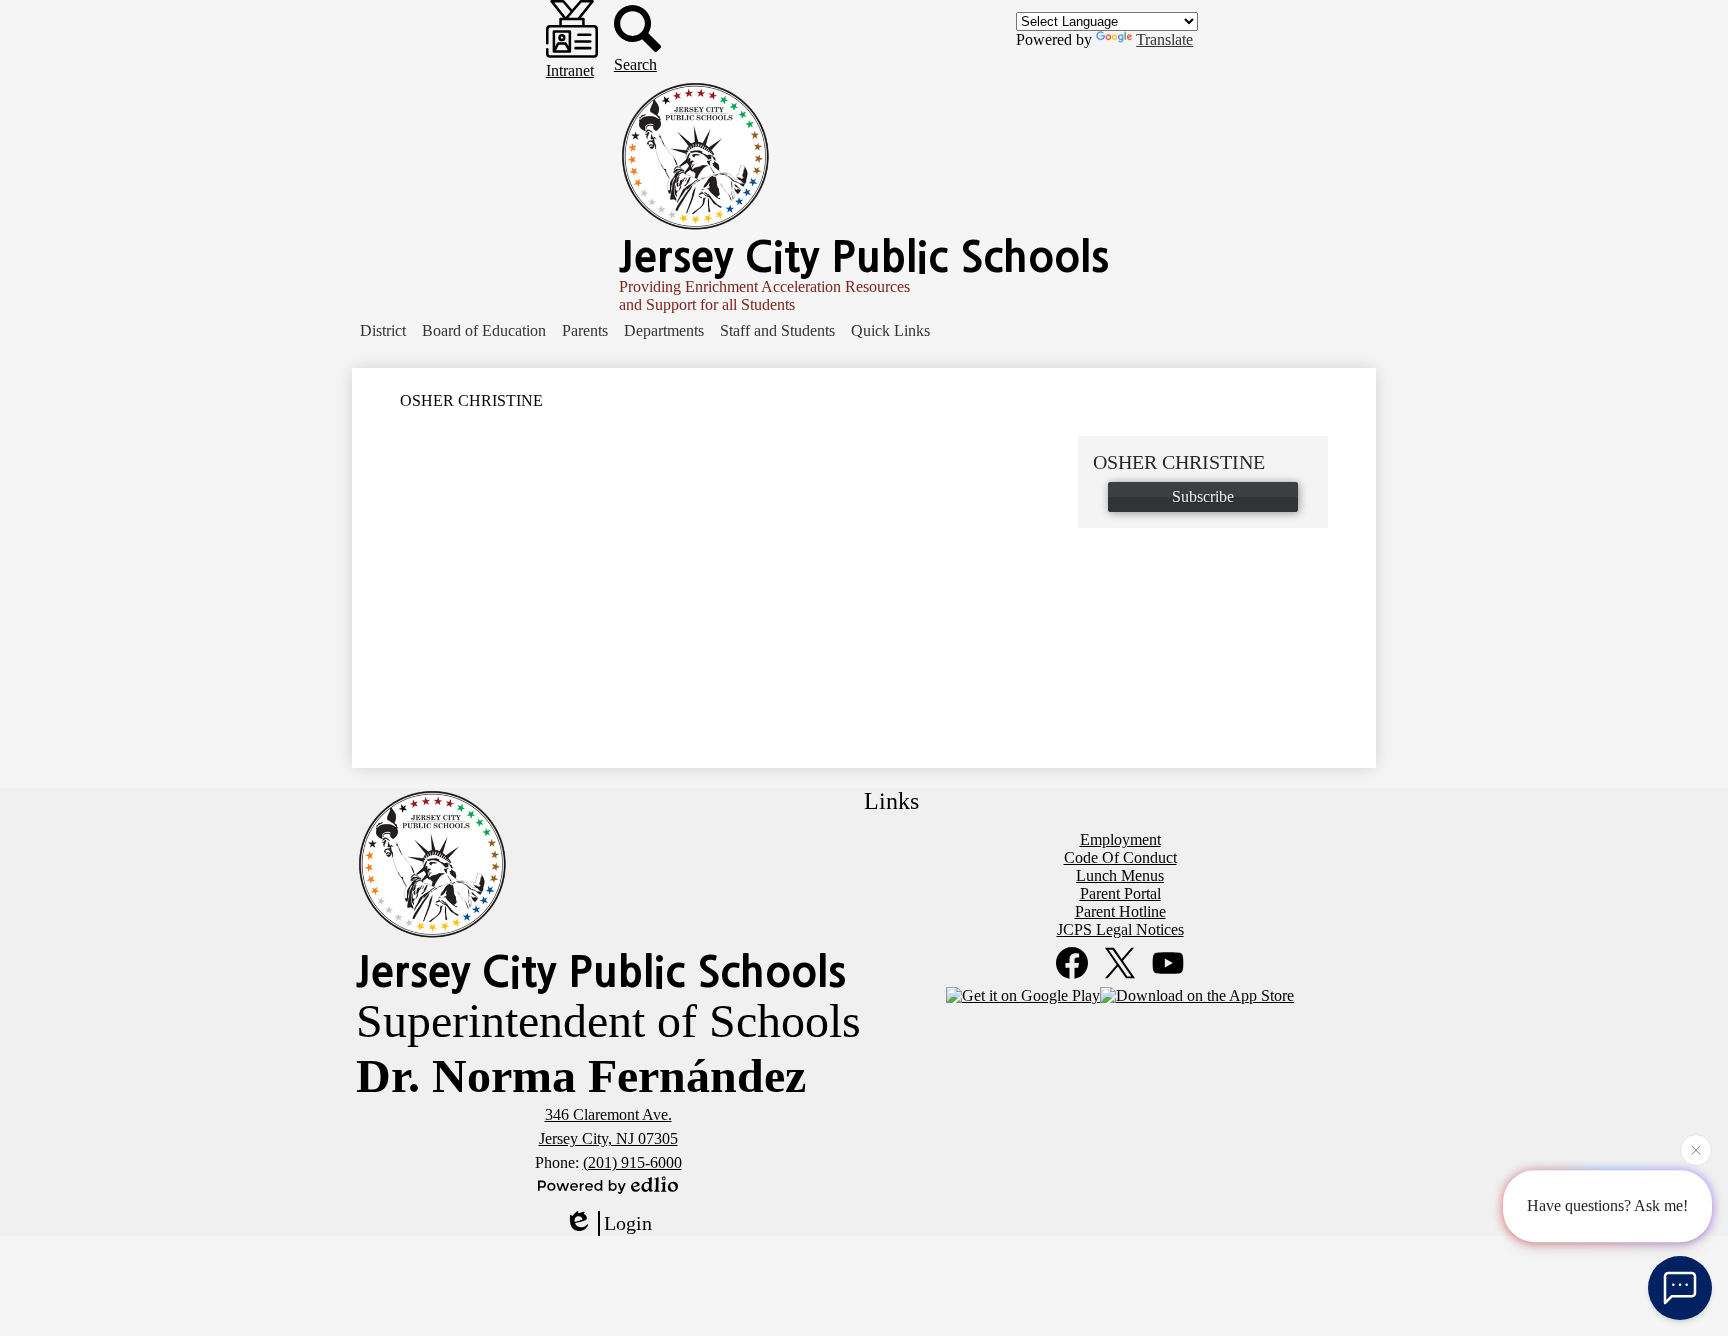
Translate (1164, 39)
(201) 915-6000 (632, 1162)
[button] (383, 331)
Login (628, 1223)
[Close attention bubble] (1696, 1148)
